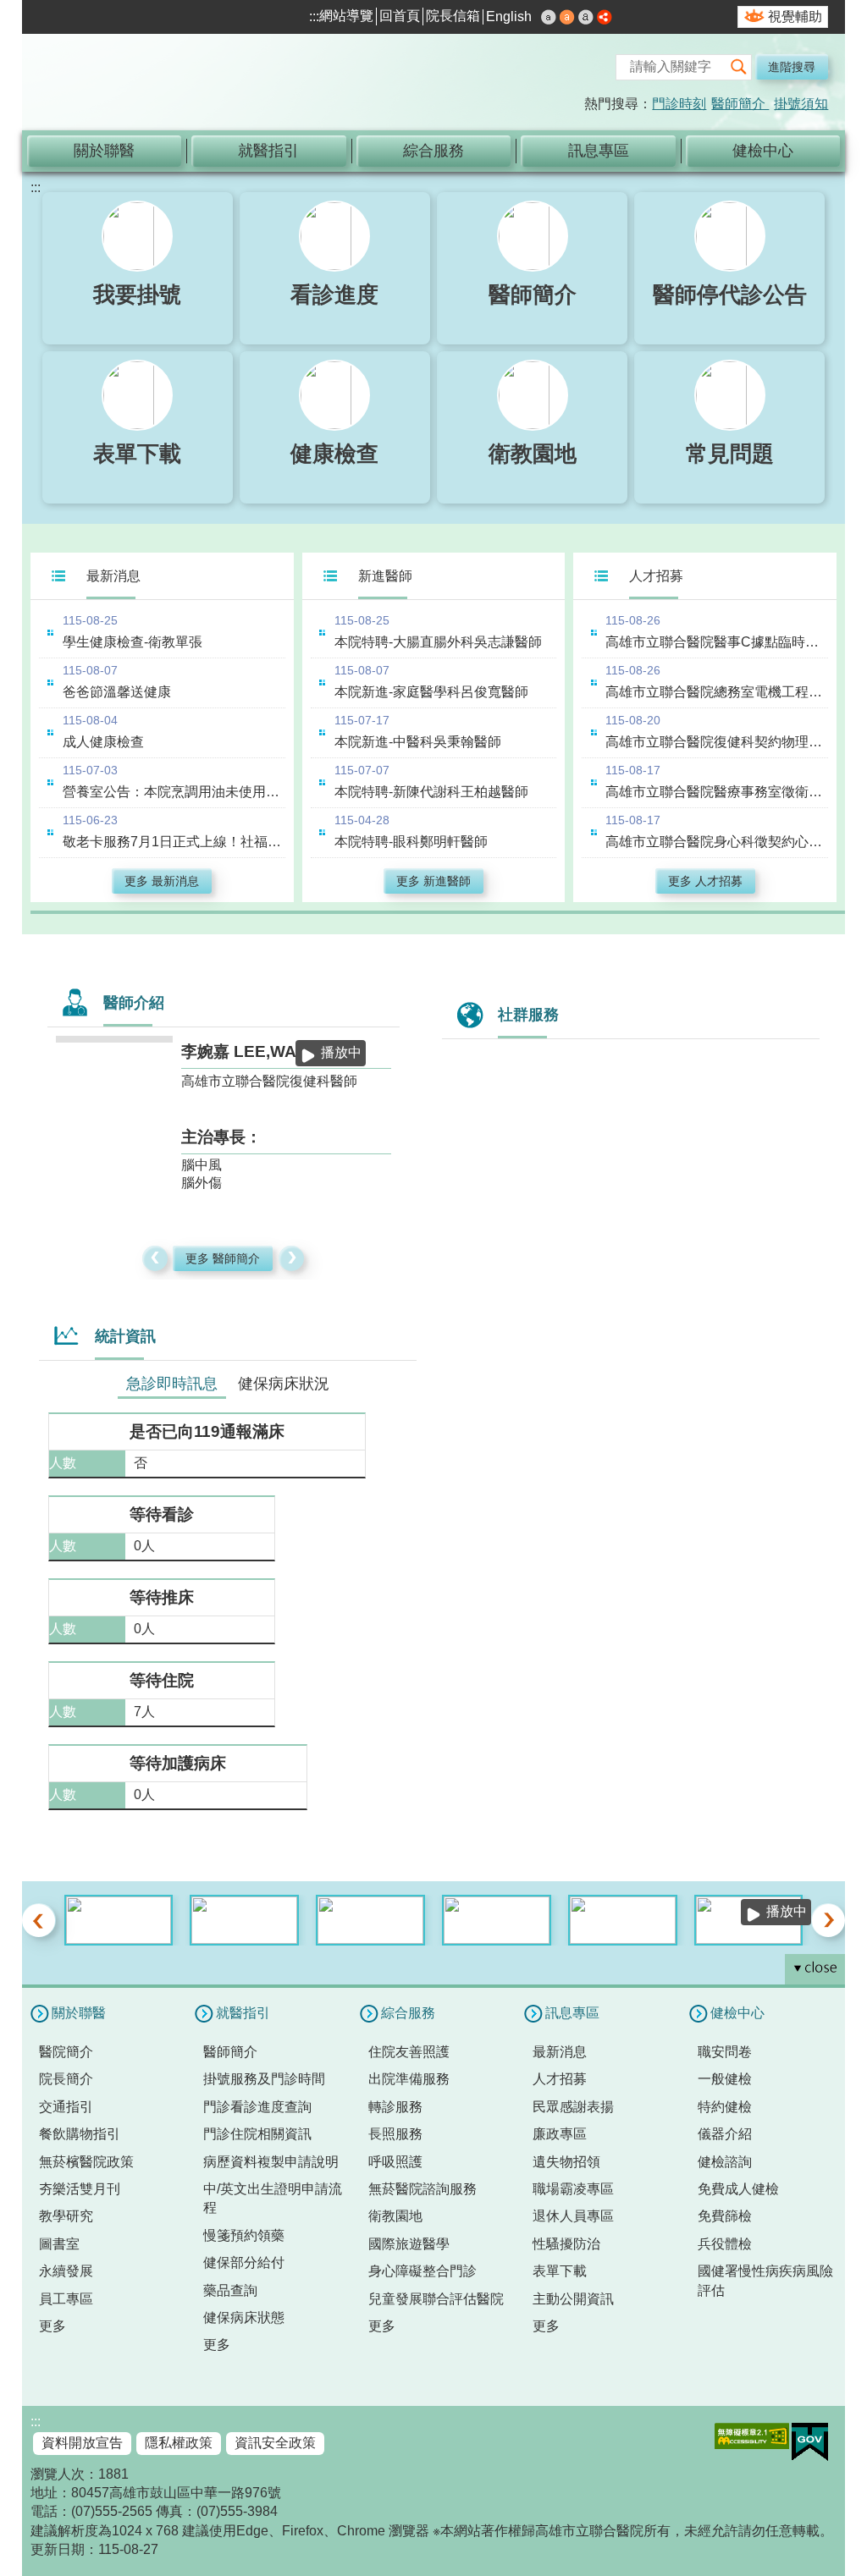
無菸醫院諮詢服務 (422, 2189)
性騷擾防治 (566, 2244)
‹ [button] (155, 1258)
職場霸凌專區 (573, 2189)
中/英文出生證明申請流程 (273, 2198)
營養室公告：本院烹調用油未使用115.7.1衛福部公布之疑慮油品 (174, 792)
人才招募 (560, 2079)
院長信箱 (453, 16)
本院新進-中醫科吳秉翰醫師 (418, 742)
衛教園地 (395, 2216)
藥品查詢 (230, 2290)
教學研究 (66, 2216)
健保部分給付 (244, 2262)
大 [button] (586, 17)
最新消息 (560, 2052)
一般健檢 (725, 2079)
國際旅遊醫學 (409, 2244)
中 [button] (567, 17)
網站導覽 (346, 16)
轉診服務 (395, 2107)
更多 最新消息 (162, 881)
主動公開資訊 (573, 2299)
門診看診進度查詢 (257, 2107)
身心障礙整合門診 (422, 2271)
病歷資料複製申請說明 (271, 2162)
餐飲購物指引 (80, 2134)
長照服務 (395, 2134)
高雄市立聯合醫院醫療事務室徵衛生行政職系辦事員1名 (717, 792)
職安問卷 (725, 2052)
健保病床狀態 (244, 2317)
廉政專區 (560, 2134)
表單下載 (560, 2271)
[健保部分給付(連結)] (497, 1920)
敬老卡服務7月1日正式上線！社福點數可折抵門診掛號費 (174, 842)
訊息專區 (599, 151)
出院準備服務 (409, 2079)
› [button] (292, 1258)
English (509, 17)
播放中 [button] (341, 1052)
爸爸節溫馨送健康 (117, 692)
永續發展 (66, 2271)
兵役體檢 (725, 2244)
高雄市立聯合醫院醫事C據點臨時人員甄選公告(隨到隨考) (717, 642)
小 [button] (549, 17)
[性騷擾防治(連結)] (370, 1920)
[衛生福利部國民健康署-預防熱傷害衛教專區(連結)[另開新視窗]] (119, 1920)
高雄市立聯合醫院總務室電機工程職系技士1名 (717, 692)
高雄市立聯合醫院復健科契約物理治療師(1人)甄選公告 (717, 742)
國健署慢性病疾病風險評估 (765, 2280)
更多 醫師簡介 (223, 1258)
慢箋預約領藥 (244, 2235)
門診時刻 (679, 104)
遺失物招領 (566, 2162)
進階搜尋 (792, 67)
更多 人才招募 (705, 881)
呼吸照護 (395, 2162)
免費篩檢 (725, 2216)
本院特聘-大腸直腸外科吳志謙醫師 (438, 642)
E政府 (810, 2442)
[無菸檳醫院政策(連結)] (244, 1920)
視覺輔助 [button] (795, 17)
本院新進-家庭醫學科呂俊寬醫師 (431, 692)
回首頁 (400, 16)
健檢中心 (763, 151)
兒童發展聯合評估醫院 (436, 2299)
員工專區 (66, 2299)
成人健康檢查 (103, 742)
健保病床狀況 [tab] (284, 1384)
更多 (52, 2326)
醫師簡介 (740, 104)
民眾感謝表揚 (573, 2107)
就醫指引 (268, 151)
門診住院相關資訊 (257, 2134)
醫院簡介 (66, 2052)
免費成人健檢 (738, 2189)
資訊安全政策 (275, 2443)
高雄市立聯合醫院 (213, 84)
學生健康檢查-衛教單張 (133, 642)
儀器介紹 (725, 2134)
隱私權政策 (179, 2443)
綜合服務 (433, 151)
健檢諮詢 (725, 2162)
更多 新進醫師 (433, 881)
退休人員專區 (573, 2216)
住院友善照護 (409, 2052)
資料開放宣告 (82, 2443)
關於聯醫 (104, 151)
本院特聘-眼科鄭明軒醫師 (411, 842)
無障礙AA (752, 2436)
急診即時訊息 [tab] (172, 1384)
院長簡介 (66, 2079)
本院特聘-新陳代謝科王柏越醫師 (431, 792)
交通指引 (66, 2107)
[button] (738, 67)
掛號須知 (801, 104)
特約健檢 (725, 2107)
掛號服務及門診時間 (264, 2079)
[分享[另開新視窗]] (605, 19)
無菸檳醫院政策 (86, 2162)
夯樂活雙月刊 (80, 2189)
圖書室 (59, 2244)
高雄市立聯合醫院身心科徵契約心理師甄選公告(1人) (717, 842)
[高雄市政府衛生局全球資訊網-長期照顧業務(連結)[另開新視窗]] (623, 1920)
